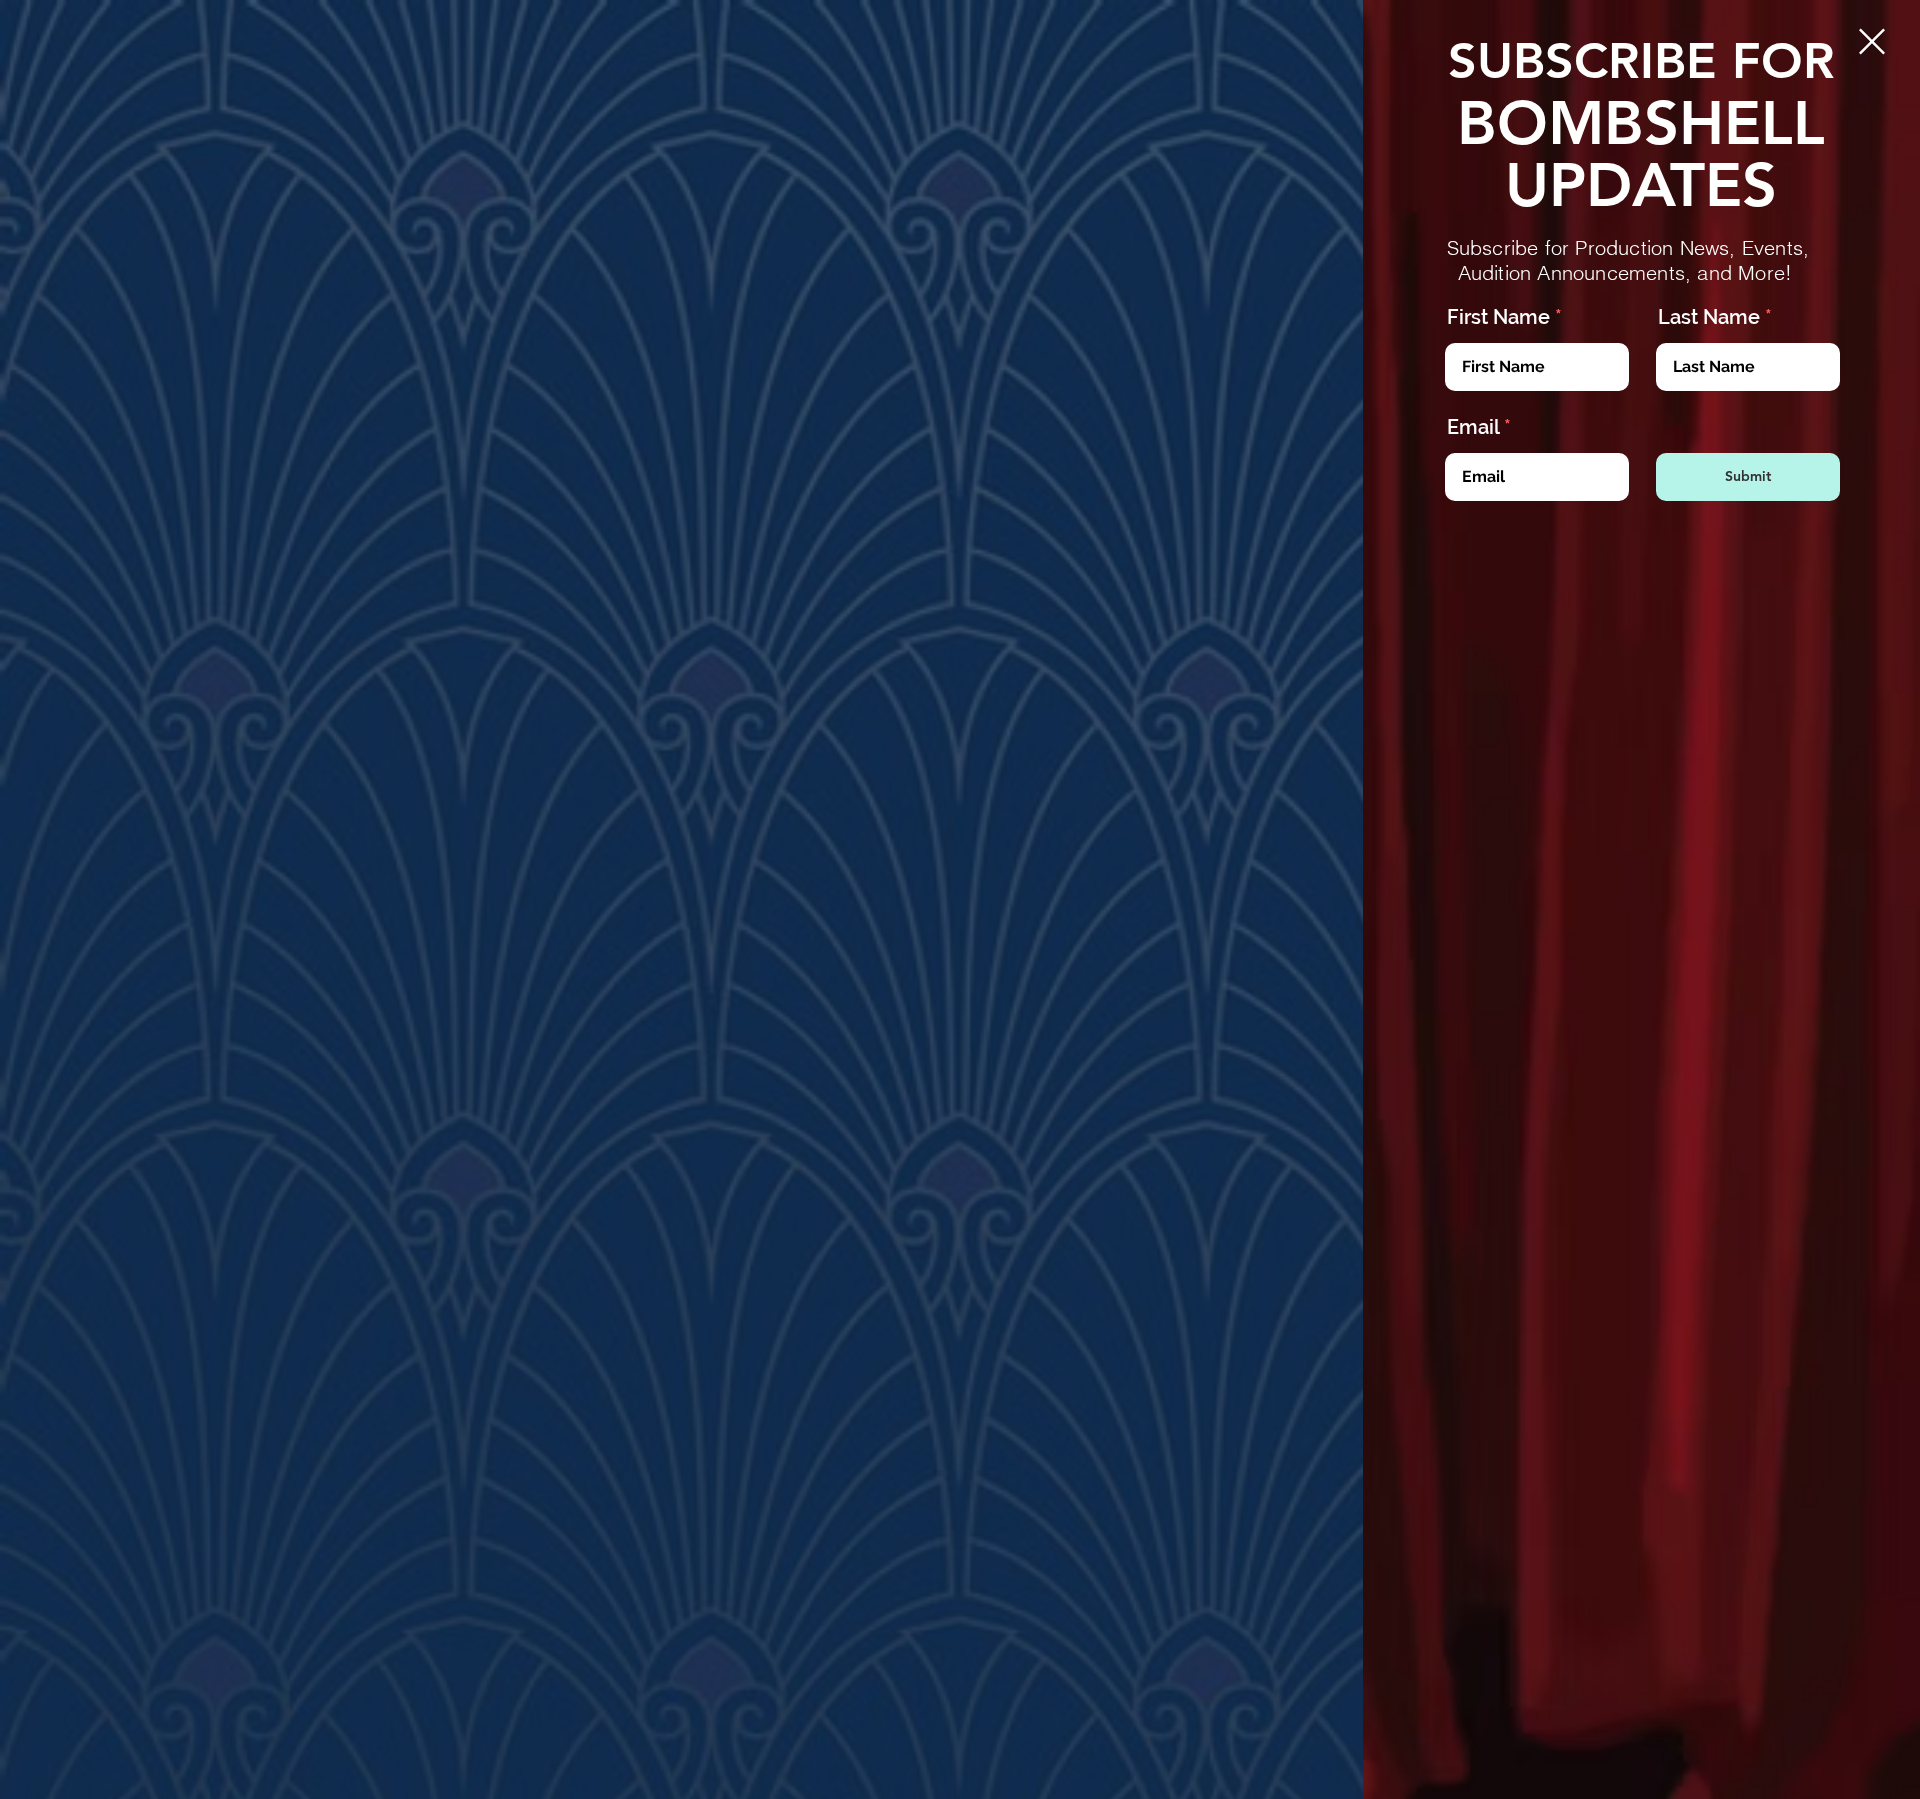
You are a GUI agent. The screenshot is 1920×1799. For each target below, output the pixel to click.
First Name (1498, 317)
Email (1473, 427)
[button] (1872, 41)
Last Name (1709, 317)
